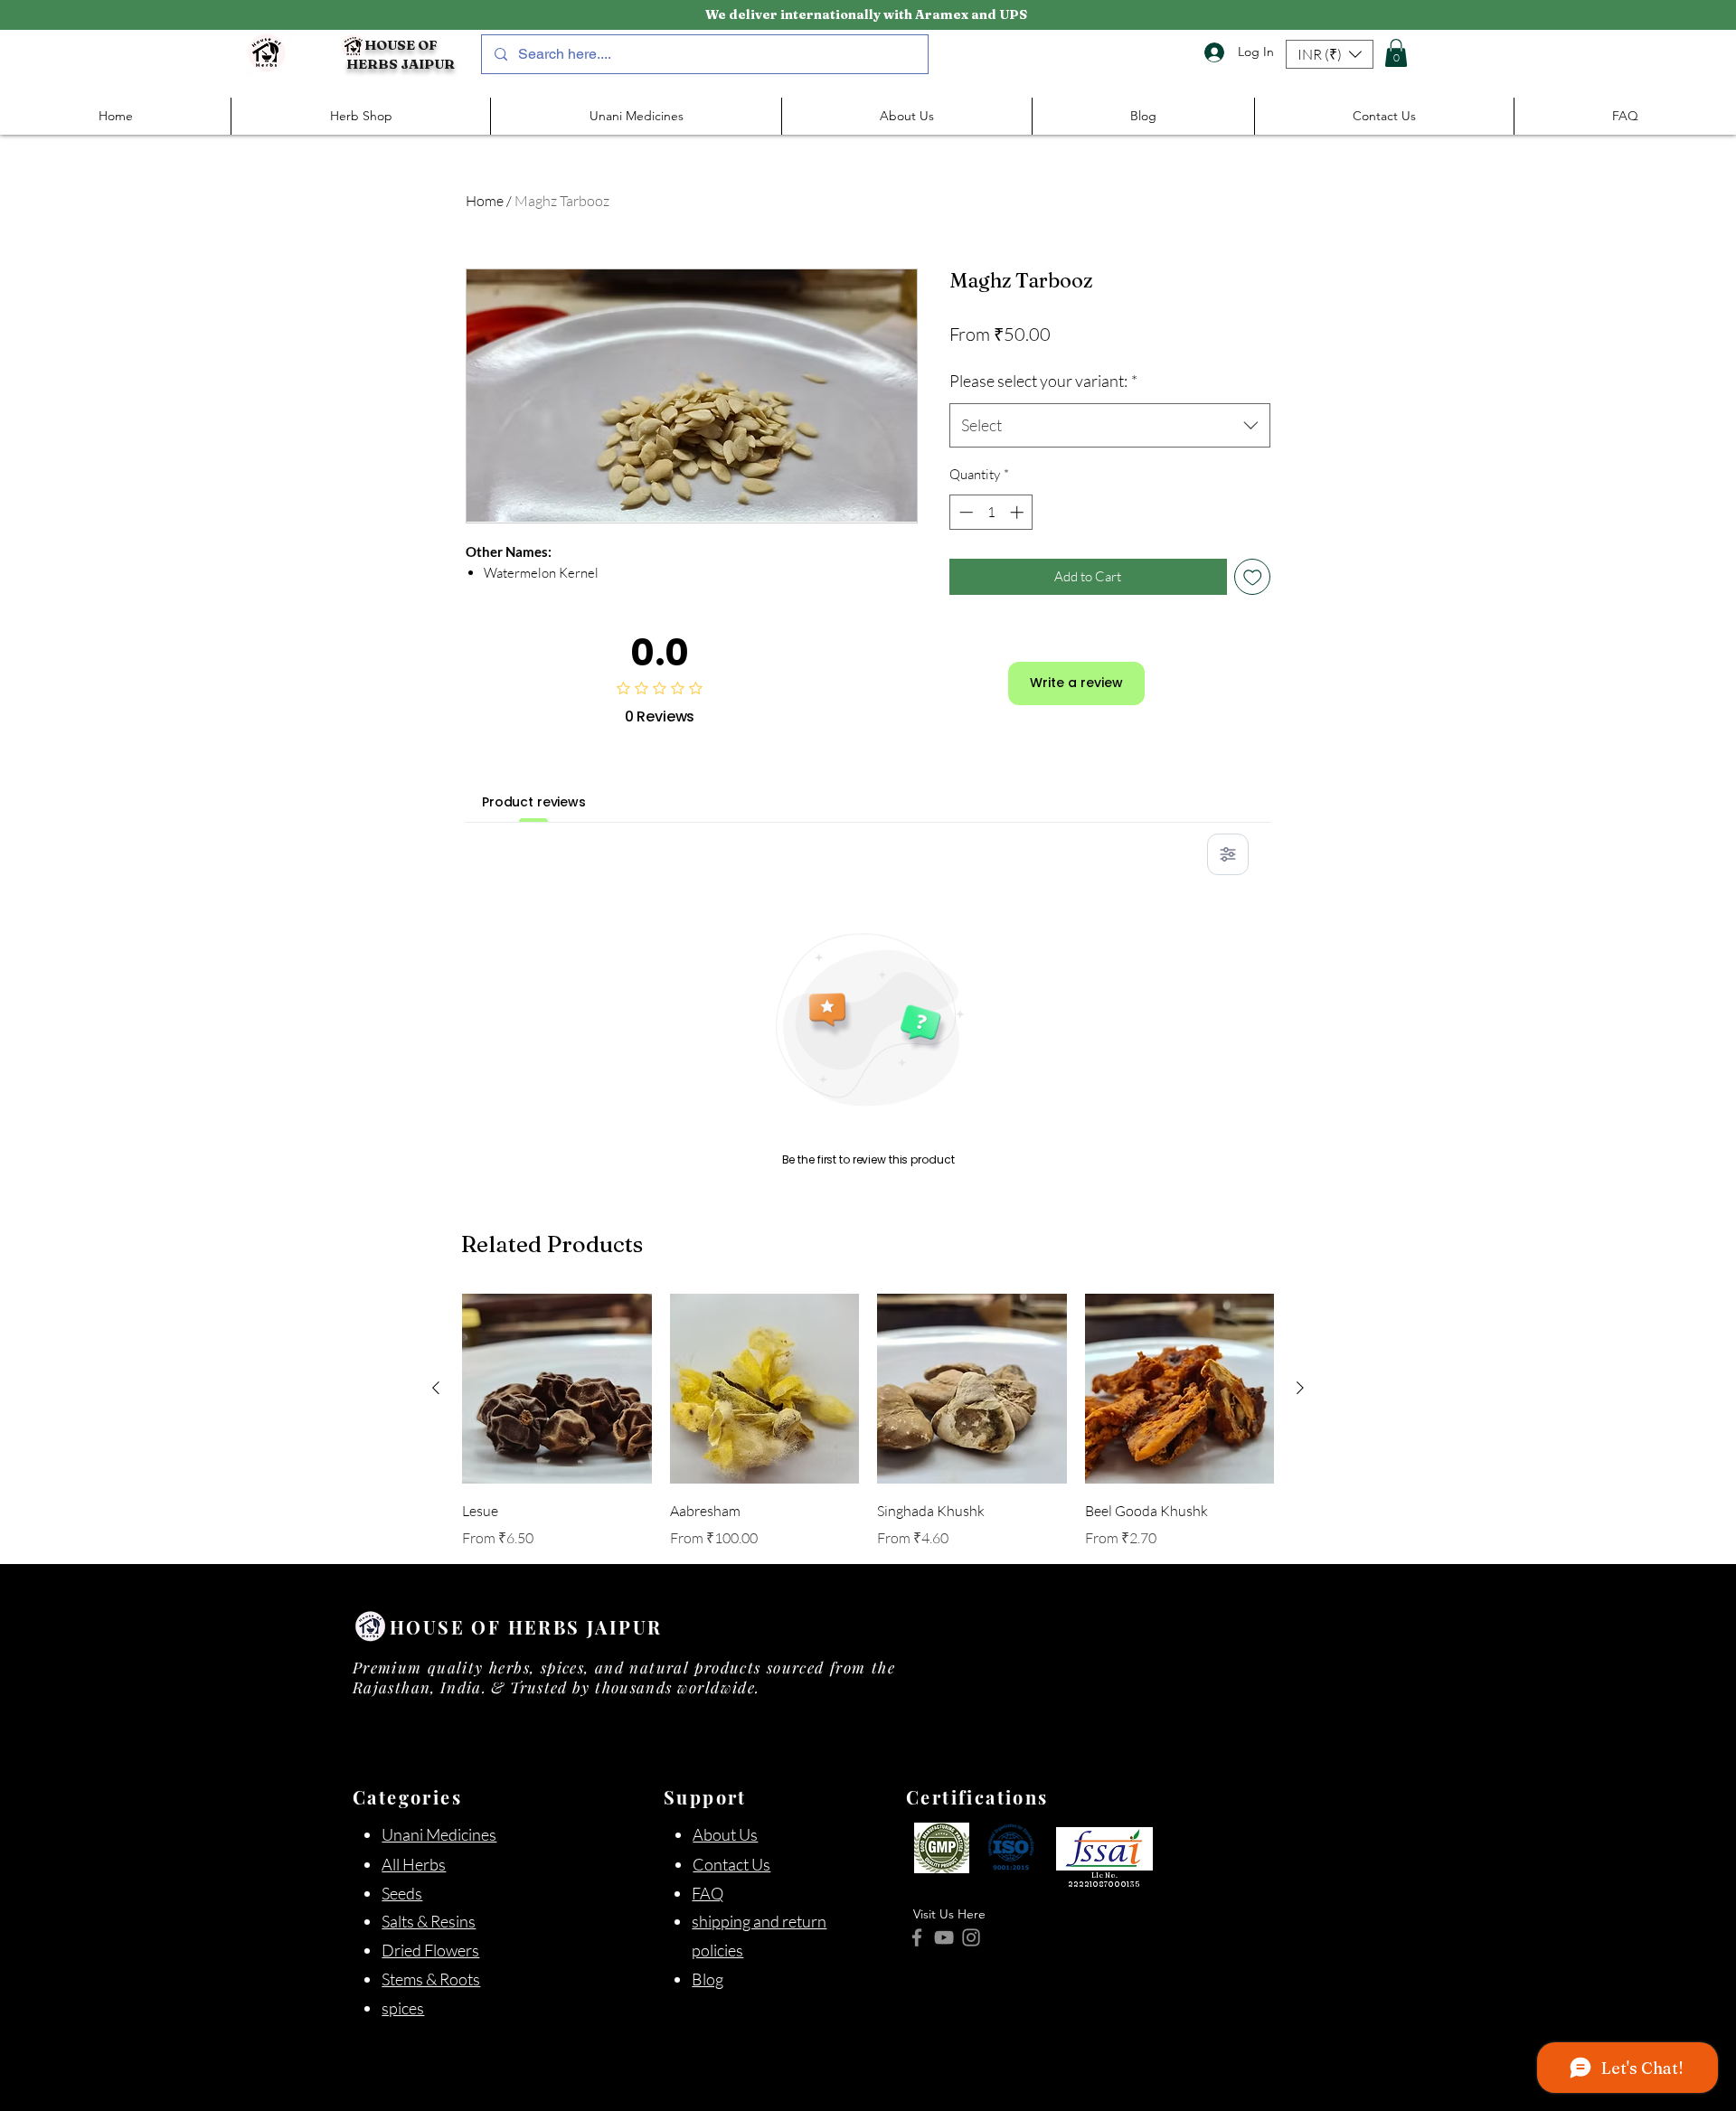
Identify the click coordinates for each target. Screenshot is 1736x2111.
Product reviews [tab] (534, 802)
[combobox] (1110, 426)
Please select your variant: (1043, 381)
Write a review (1076, 683)
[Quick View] (557, 1389)
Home (485, 201)
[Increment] (1019, 512)
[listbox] (1330, 54)
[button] (1330, 54)
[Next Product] (1300, 1388)
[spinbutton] (991, 512)
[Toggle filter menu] (1228, 854)
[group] (868, 1421)
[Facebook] (917, 1937)
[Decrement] (964, 512)
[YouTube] (944, 1937)
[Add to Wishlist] (1253, 577)
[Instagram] (971, 1937)
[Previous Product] (436, 1388)
